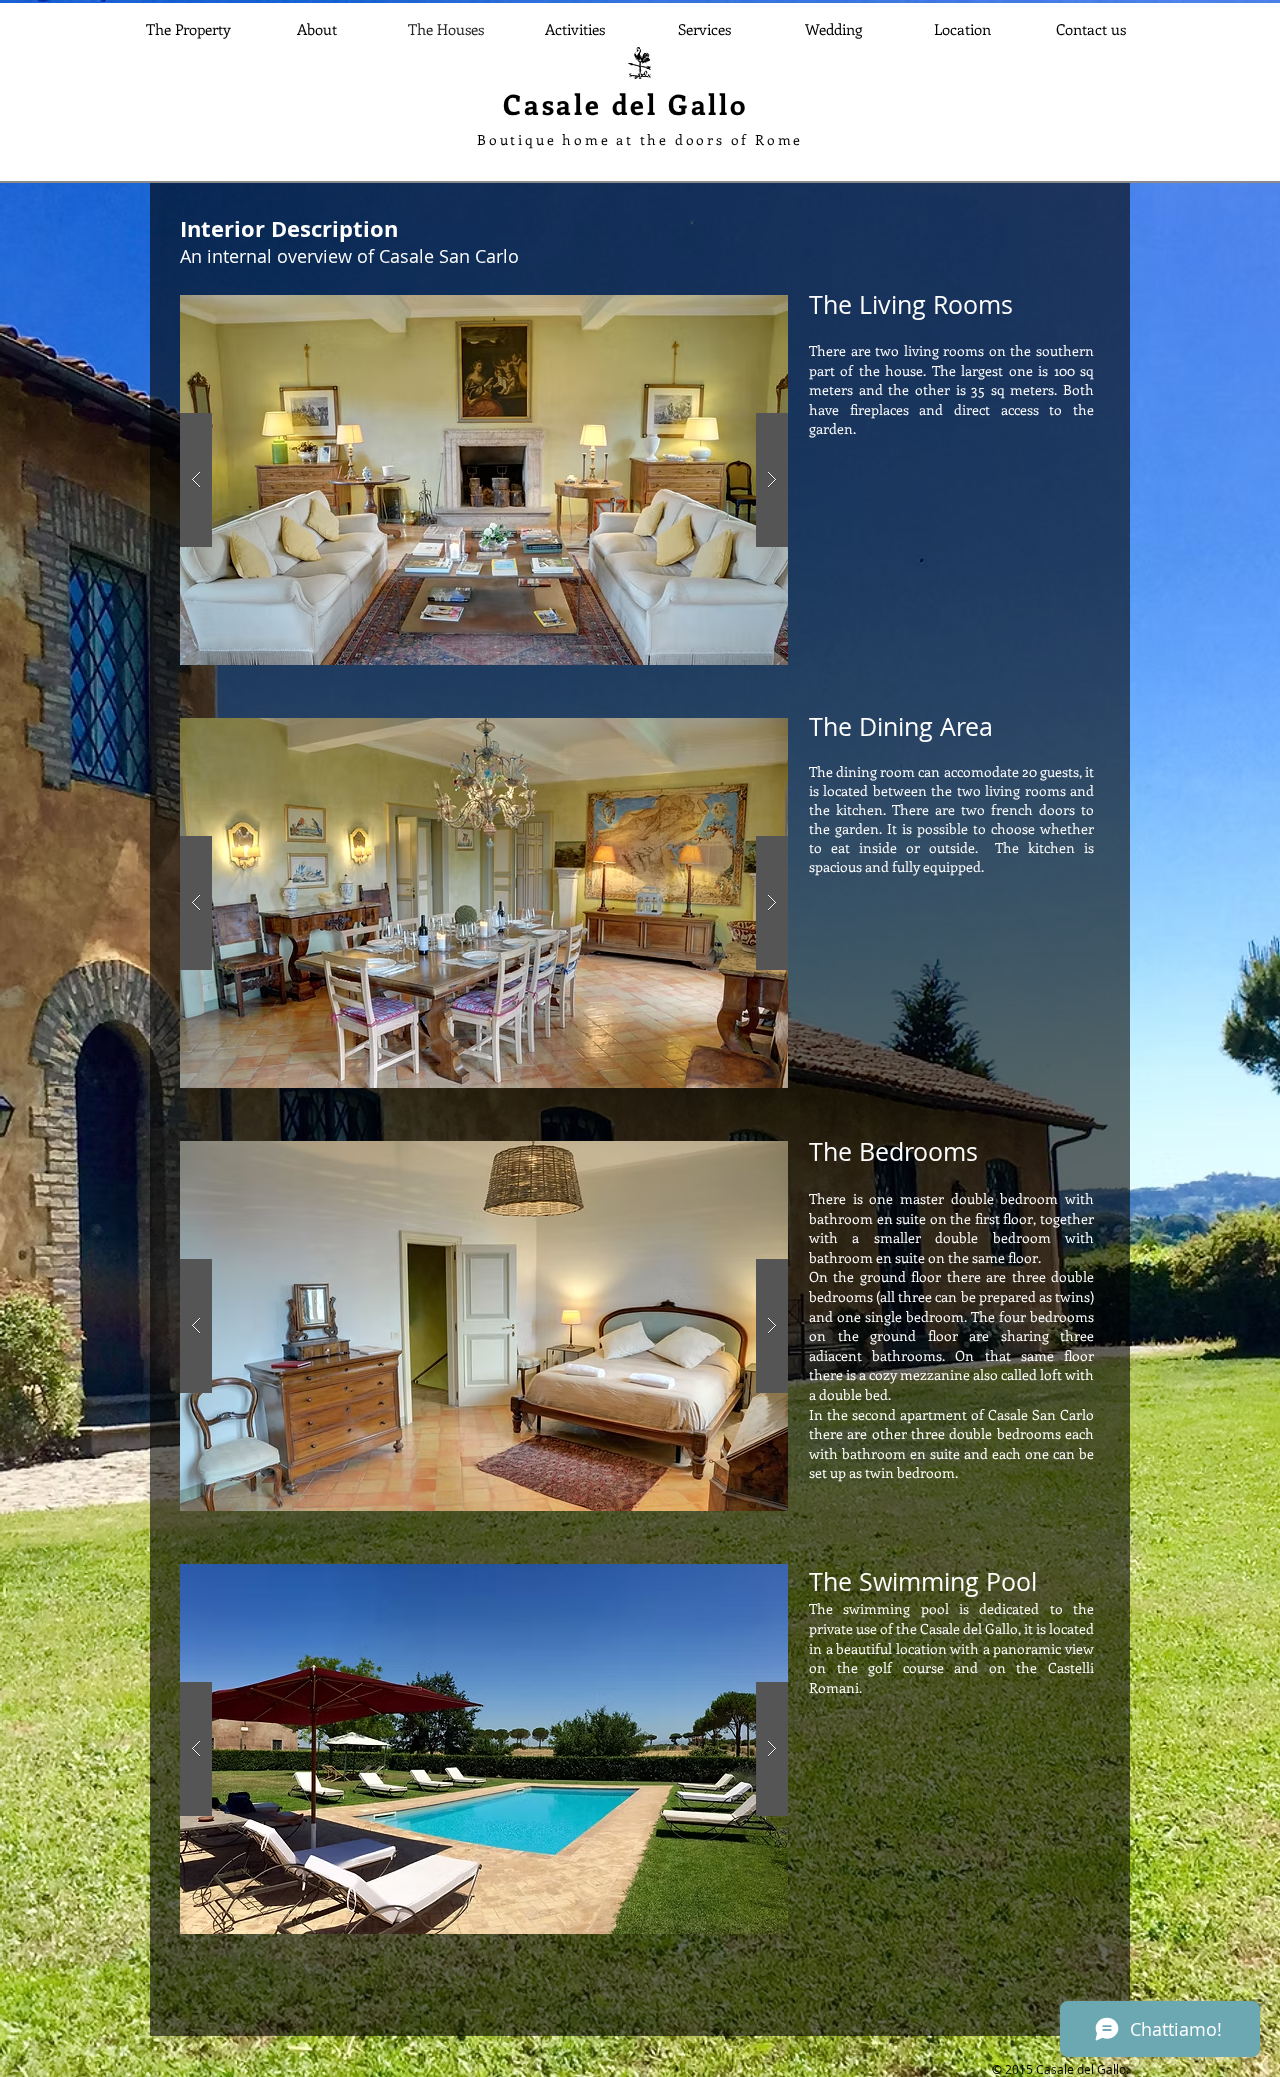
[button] (484, 480)
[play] (741, 311)
